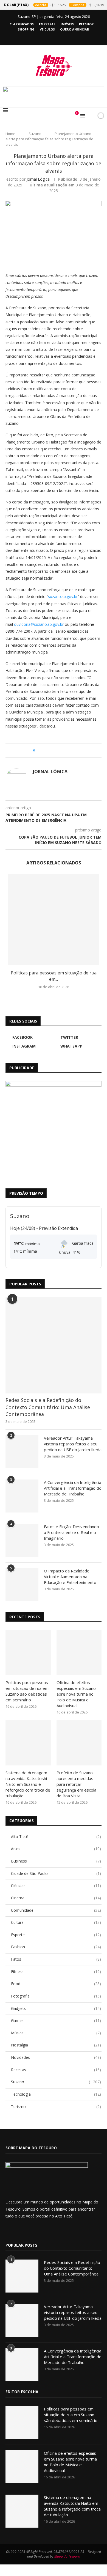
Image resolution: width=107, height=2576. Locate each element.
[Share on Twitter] (50, 750)
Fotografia (56, 1996)
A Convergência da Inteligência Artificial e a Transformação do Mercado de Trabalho (73, 1488)
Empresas (47, 24)
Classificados (22, 24)
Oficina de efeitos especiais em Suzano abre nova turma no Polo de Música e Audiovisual (76, 1694)
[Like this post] (38, 750)
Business (56, 1861)
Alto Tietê (56, 1837)
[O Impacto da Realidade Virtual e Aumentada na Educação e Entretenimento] (22, 1585)
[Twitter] (47, 37)
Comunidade (56, 1910)
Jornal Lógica (38, 179)
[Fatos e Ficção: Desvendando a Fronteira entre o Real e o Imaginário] (22, 1540)
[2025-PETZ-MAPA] (54, 1129)
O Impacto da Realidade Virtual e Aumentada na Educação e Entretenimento (70, 1577)
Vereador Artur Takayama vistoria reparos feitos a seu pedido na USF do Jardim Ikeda (73, 1444)
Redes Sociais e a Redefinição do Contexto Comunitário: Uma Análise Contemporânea (48, 1407)
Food (56, 1984)
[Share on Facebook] (44, 750)
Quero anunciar (75, 29)
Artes (56, 1849)
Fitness (56, 1972)
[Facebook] (39, 37)
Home (10, 134)
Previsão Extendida (58, 1228)
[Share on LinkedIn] (55, 750)
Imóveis (67, 24)
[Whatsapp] (61, 37)
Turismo (56, 2107)
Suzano (35, 134)
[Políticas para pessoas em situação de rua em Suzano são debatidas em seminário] (54, 920)
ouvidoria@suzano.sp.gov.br (39, 624)
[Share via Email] (70, 750)
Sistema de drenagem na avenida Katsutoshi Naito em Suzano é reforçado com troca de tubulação (28, 1784)
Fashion (56, 1947)
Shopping (26, 29)
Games (56, 2020)
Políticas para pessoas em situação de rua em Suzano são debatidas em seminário (27, 1691)
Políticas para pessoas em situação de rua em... (54, 976)
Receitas (56, 2070)
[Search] (91, 116)
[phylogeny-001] (54, 93)
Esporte (56, 1935)
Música (56, 2033)
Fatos (56, 1959)
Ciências (56, 1885)
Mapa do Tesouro (67, 2556)
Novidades (56, 2057)
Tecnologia (56, 2094)
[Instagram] (54, 37)
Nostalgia (56, 2045)
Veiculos (47, 29)
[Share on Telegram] (65, 750)
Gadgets (56, 2008)
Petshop (86, 24)
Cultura (56, 1922)
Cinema (56, 1898)
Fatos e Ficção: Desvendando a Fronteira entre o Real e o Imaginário (71, 1532)
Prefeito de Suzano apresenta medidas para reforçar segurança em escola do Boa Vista (76, 1784)
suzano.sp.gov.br (63, 597)
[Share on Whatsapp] (60, 750)
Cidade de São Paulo (56, 1873)
